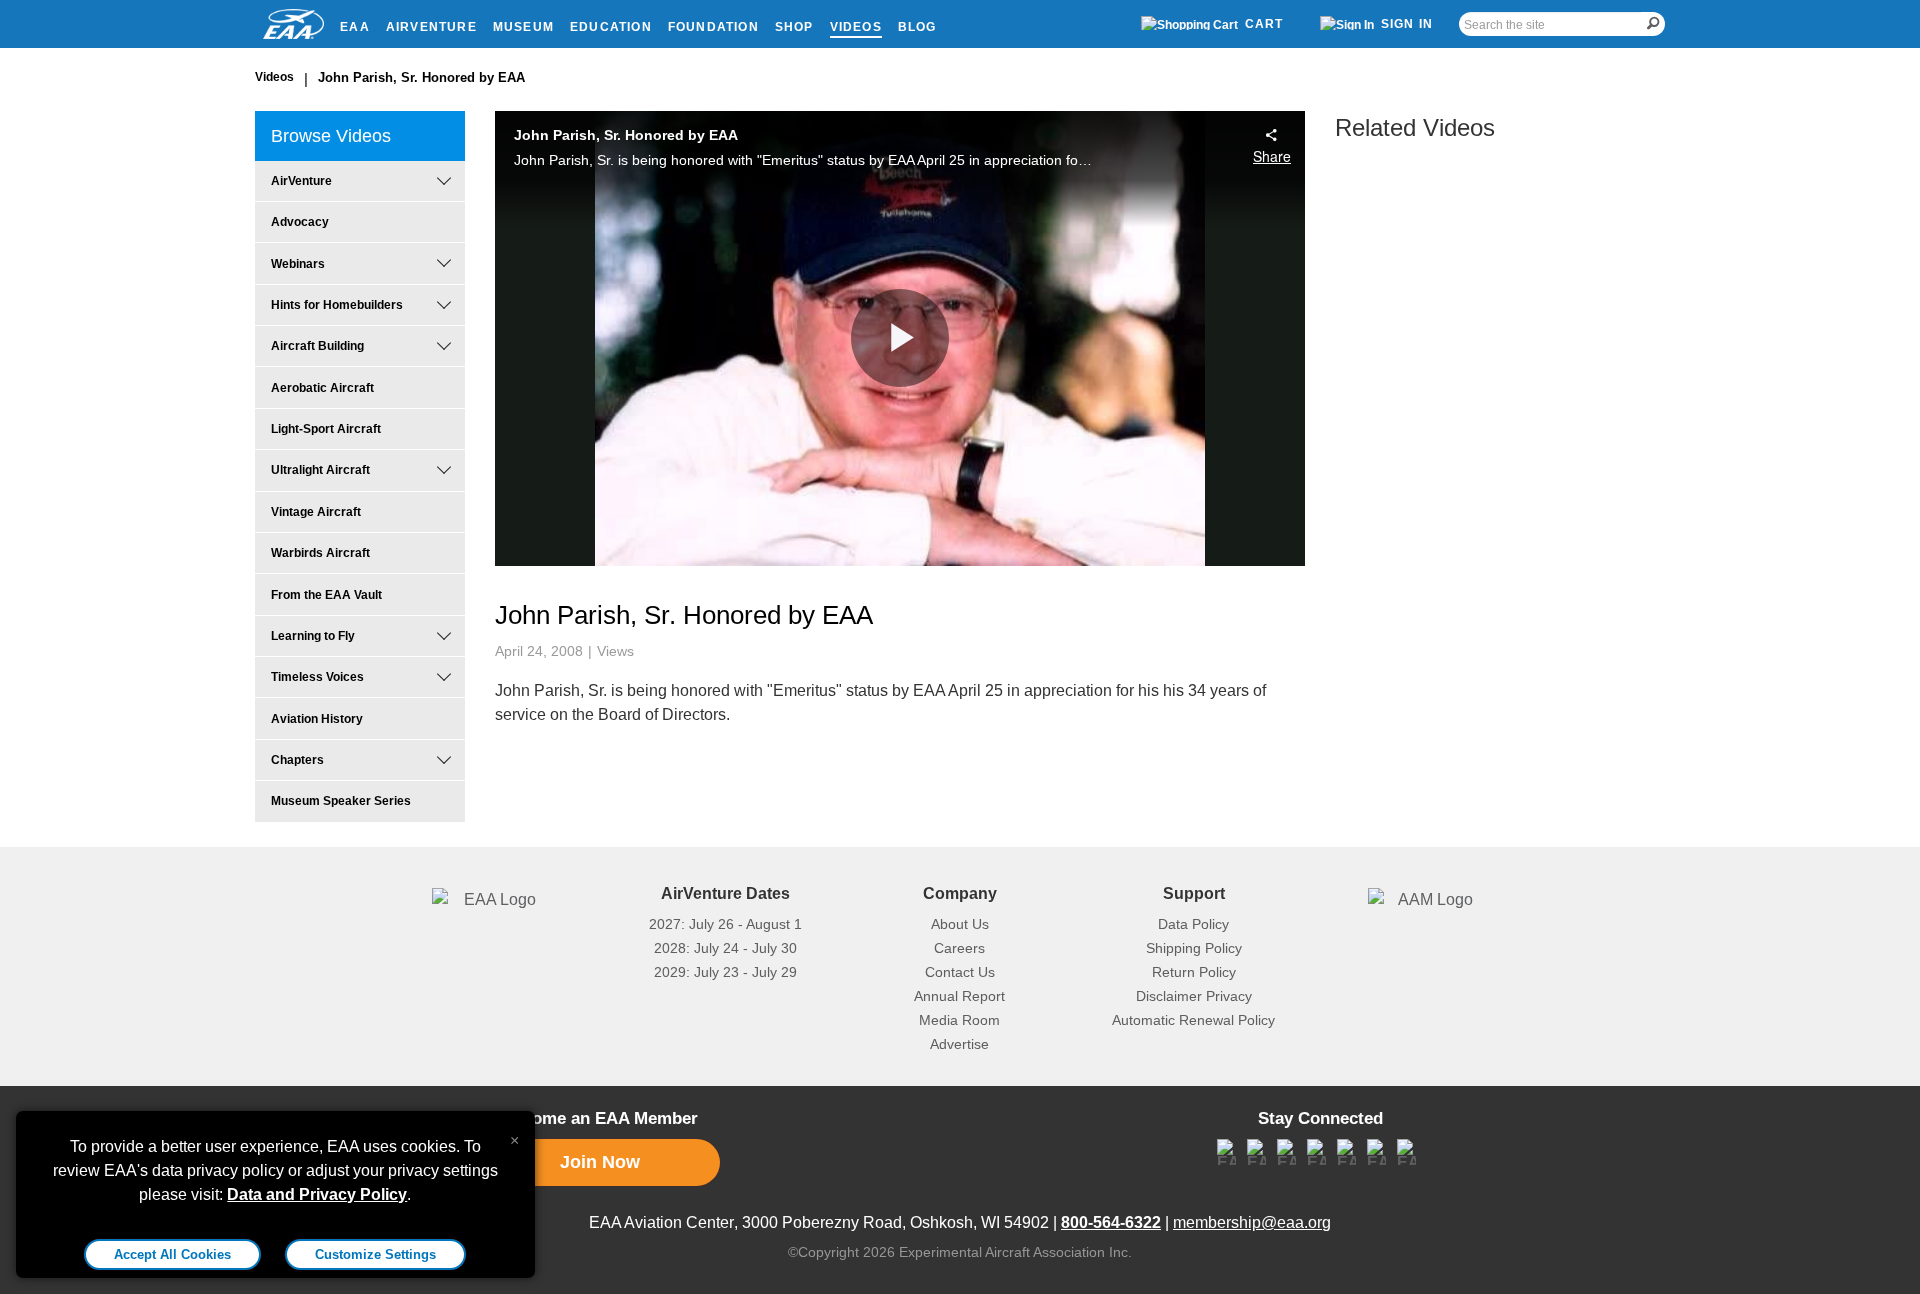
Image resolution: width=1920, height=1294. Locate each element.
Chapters (297, 760)
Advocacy (300, 222)
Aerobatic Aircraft (322, 388)
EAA (355, 27)
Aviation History (317, 719)
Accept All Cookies (172, 1254)
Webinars (298, 264)
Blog (917, 27)
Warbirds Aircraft (320, 553)
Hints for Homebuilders (337, 305)
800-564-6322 (1111, 1222)
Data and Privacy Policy (317, 1194)
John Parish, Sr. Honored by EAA (421, 77)
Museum (523, 27)
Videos (856, 27)
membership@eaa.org (1252, 1222)
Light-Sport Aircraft (326, 429)
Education (611, 27)
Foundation (713, 27)
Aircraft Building (317, 346)
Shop (794, 27)
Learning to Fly (313, 636)
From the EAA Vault (326, 595)
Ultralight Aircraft (320, 470)
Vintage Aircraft (316, 512)
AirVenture (431, 27)
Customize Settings (375, 1254)
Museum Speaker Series (341, 801)
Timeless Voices (317, 677)
